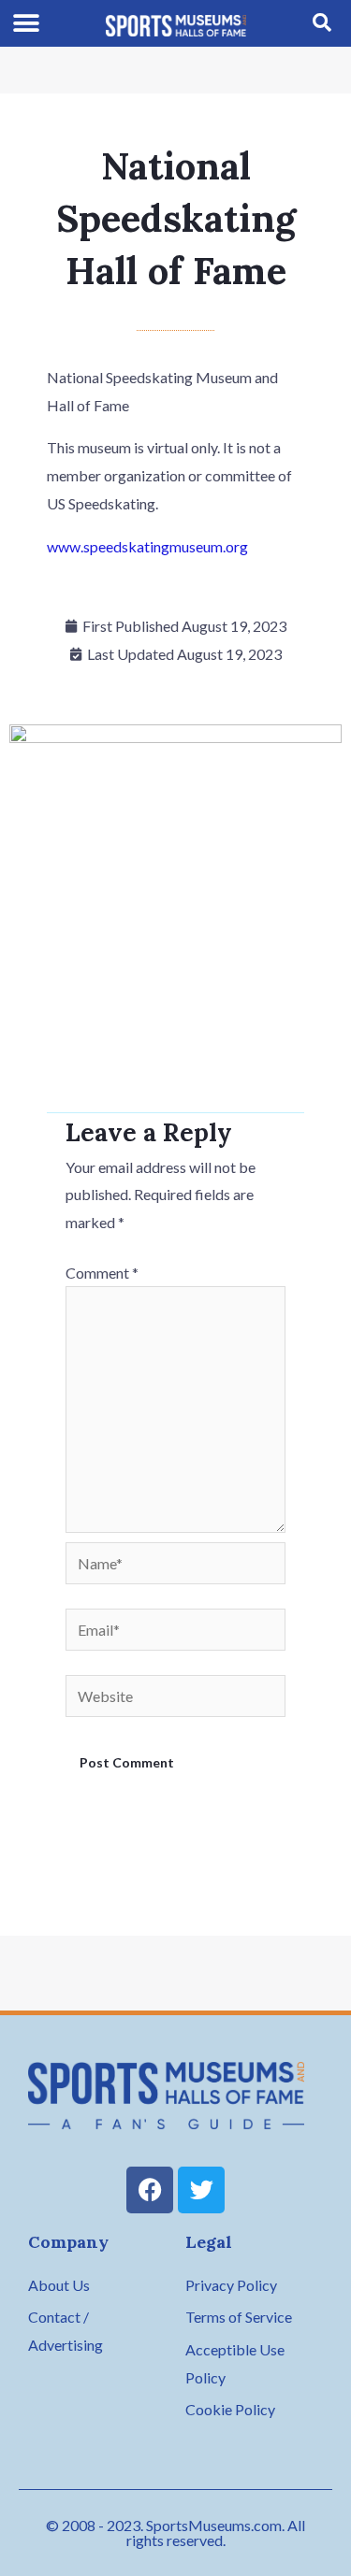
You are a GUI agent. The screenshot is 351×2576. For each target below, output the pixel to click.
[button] (27, 24)
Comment (102, 1273)
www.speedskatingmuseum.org (147, 546)
